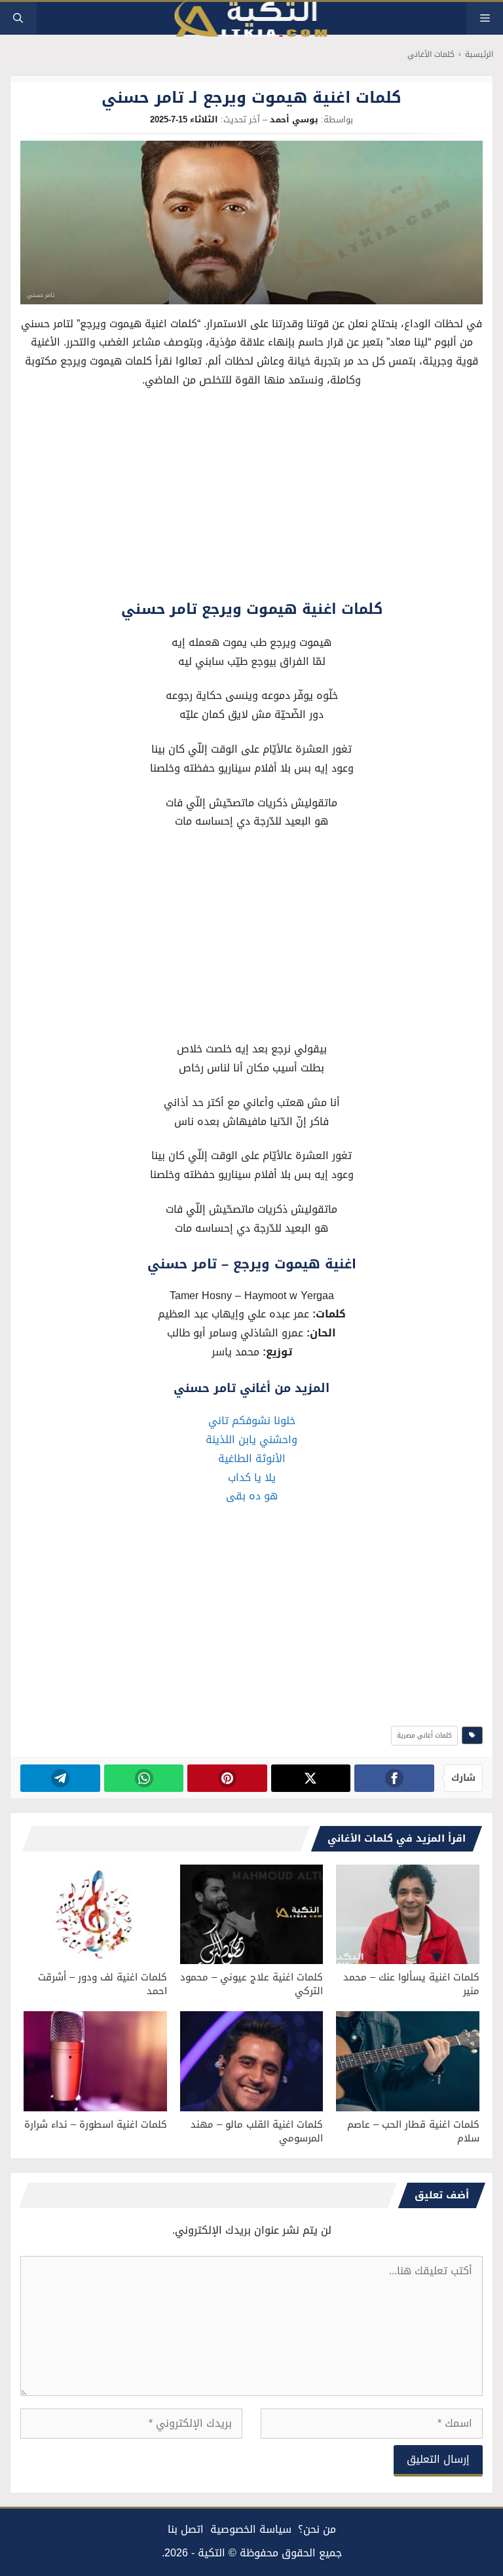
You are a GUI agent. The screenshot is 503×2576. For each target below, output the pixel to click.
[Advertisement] (252, 497)
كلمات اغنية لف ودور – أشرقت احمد (102, 1984)
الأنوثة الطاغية (252, 1458)
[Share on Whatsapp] (144, 1778)
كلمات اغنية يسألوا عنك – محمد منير (411, 1984)
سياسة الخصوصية (251, 2529)
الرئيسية (479, 55)
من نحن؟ (317, 2529)
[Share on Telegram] (60, 1778)
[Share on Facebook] (394, 1778)
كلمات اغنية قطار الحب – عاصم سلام (413, 2131)
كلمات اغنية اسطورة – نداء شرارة (96, 2124)
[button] (18, 18)
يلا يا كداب (252, 1477)
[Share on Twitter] (311, 1778)
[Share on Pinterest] (227, 1778)
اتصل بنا (186, 2529)
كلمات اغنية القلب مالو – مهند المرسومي (257, 2131)
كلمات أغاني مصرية (424, 1735)
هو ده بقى (252, 1496)
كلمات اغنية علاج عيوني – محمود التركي (251, 1984)
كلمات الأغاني (431, 55)
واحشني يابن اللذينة (251, 1440)
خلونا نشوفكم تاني (252, 1421)
